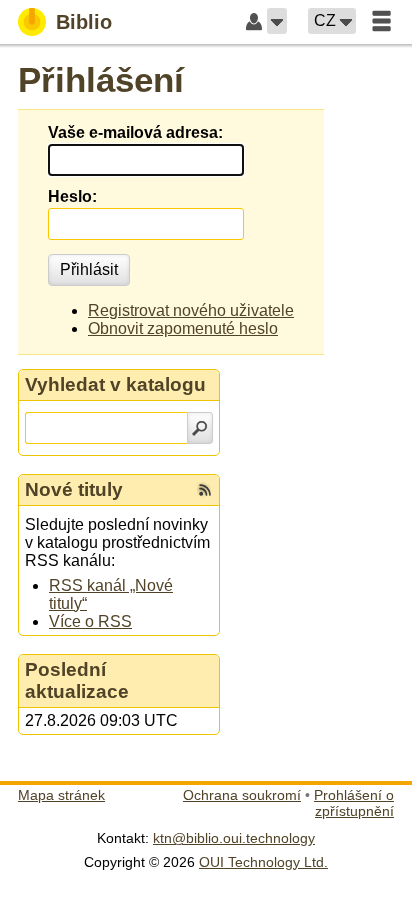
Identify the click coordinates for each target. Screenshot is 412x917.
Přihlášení (101, 79)
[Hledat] (200, 428)
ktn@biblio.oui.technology (234, 838)
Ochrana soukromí (242, 795)
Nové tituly (74, 489)
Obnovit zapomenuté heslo (183, 328)
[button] (277, 21)
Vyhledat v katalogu (115, 384)
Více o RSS (90, 621)
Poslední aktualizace (77, 680)
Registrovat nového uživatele (191, 310)
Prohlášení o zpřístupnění (354, 803)
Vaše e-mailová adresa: (135, 132)
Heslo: (72, 196)
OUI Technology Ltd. (263, 862)
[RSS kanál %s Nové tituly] (205, 490)
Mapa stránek (61, 795)
